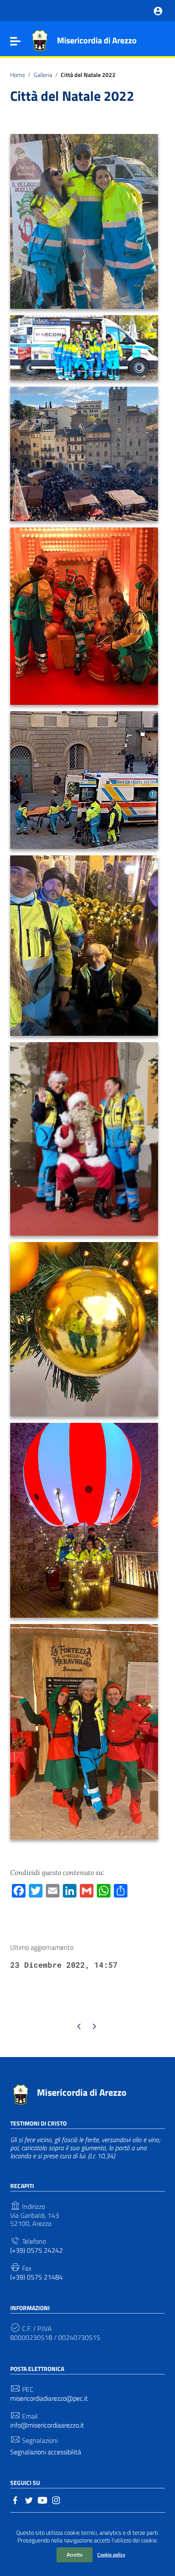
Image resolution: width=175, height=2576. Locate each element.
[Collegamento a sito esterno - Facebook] (15, 2499)
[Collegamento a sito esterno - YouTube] (42, 2499)
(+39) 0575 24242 (37, 2250)
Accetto (75, 2555)
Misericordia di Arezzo (97, 40)
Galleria (43, 75)
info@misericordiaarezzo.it (47, 2425)
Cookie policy (111, 2555)
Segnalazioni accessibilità (46, 2452)
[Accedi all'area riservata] (158, 10)
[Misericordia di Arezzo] (40, 40)
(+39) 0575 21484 (37, 2277)
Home (18, 75)
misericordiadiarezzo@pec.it (49, 2398)
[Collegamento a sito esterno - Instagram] (56, 2499)
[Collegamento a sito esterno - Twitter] (29, 2499)
